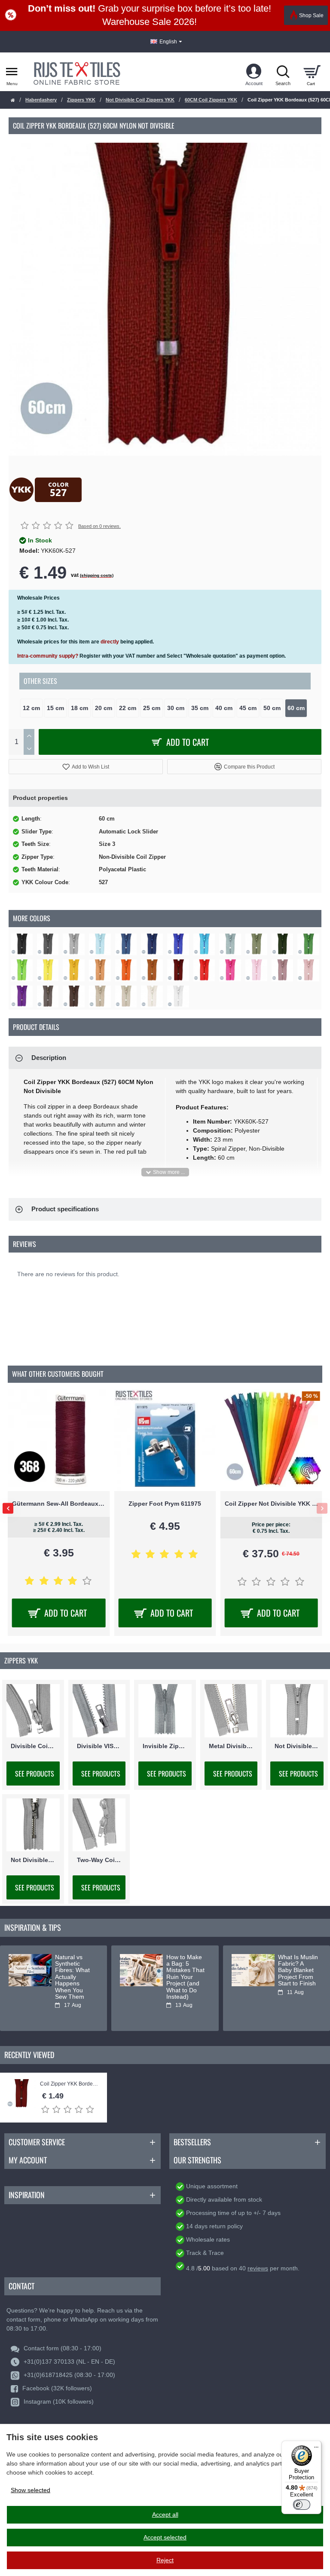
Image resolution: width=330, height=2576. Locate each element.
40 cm (224, 708)
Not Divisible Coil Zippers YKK (140, 100)
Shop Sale (311, 15)
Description (49, 1058)
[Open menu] (12, 72)
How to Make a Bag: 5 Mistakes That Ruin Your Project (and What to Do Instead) (185, 1977)
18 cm (79, 708)
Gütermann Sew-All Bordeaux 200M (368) (59, 1504)
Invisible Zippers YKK (165, 1746)
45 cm (248, 708)
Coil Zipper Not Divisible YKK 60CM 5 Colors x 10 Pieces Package (271, 1504)
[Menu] (316, 2446)
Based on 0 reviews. (99, 526)
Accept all (165, 2515)
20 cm (104, 708)
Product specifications (65, 1209)
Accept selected (165, 2537)
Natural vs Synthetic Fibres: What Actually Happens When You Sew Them (72, 1977)
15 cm (55, 708)
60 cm (296, 708)
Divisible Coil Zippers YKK (33, 1746)
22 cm (128, 708)
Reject (165, 2560)
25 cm (152, 708)
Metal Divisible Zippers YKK (231, 1746)
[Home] (13, 100)
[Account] (254, 72)
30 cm (176, 708)
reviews (258, 2268)
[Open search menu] (283, 72)
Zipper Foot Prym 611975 (165, 1504)
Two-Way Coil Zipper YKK (99, 1860)
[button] (86, 767)
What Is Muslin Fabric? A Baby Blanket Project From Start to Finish (298, 1971)
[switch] (302, 2505)
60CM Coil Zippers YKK (211, 100)
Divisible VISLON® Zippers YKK (99, 1746)
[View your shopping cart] (312, 72)
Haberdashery (41, 100)
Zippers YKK (81, 100)
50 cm (272, 708)
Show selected (31, 2490)
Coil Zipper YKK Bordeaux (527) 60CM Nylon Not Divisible (69, 2084)
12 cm (31, 708)
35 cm (200, 708)
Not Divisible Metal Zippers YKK (33, 1860)
